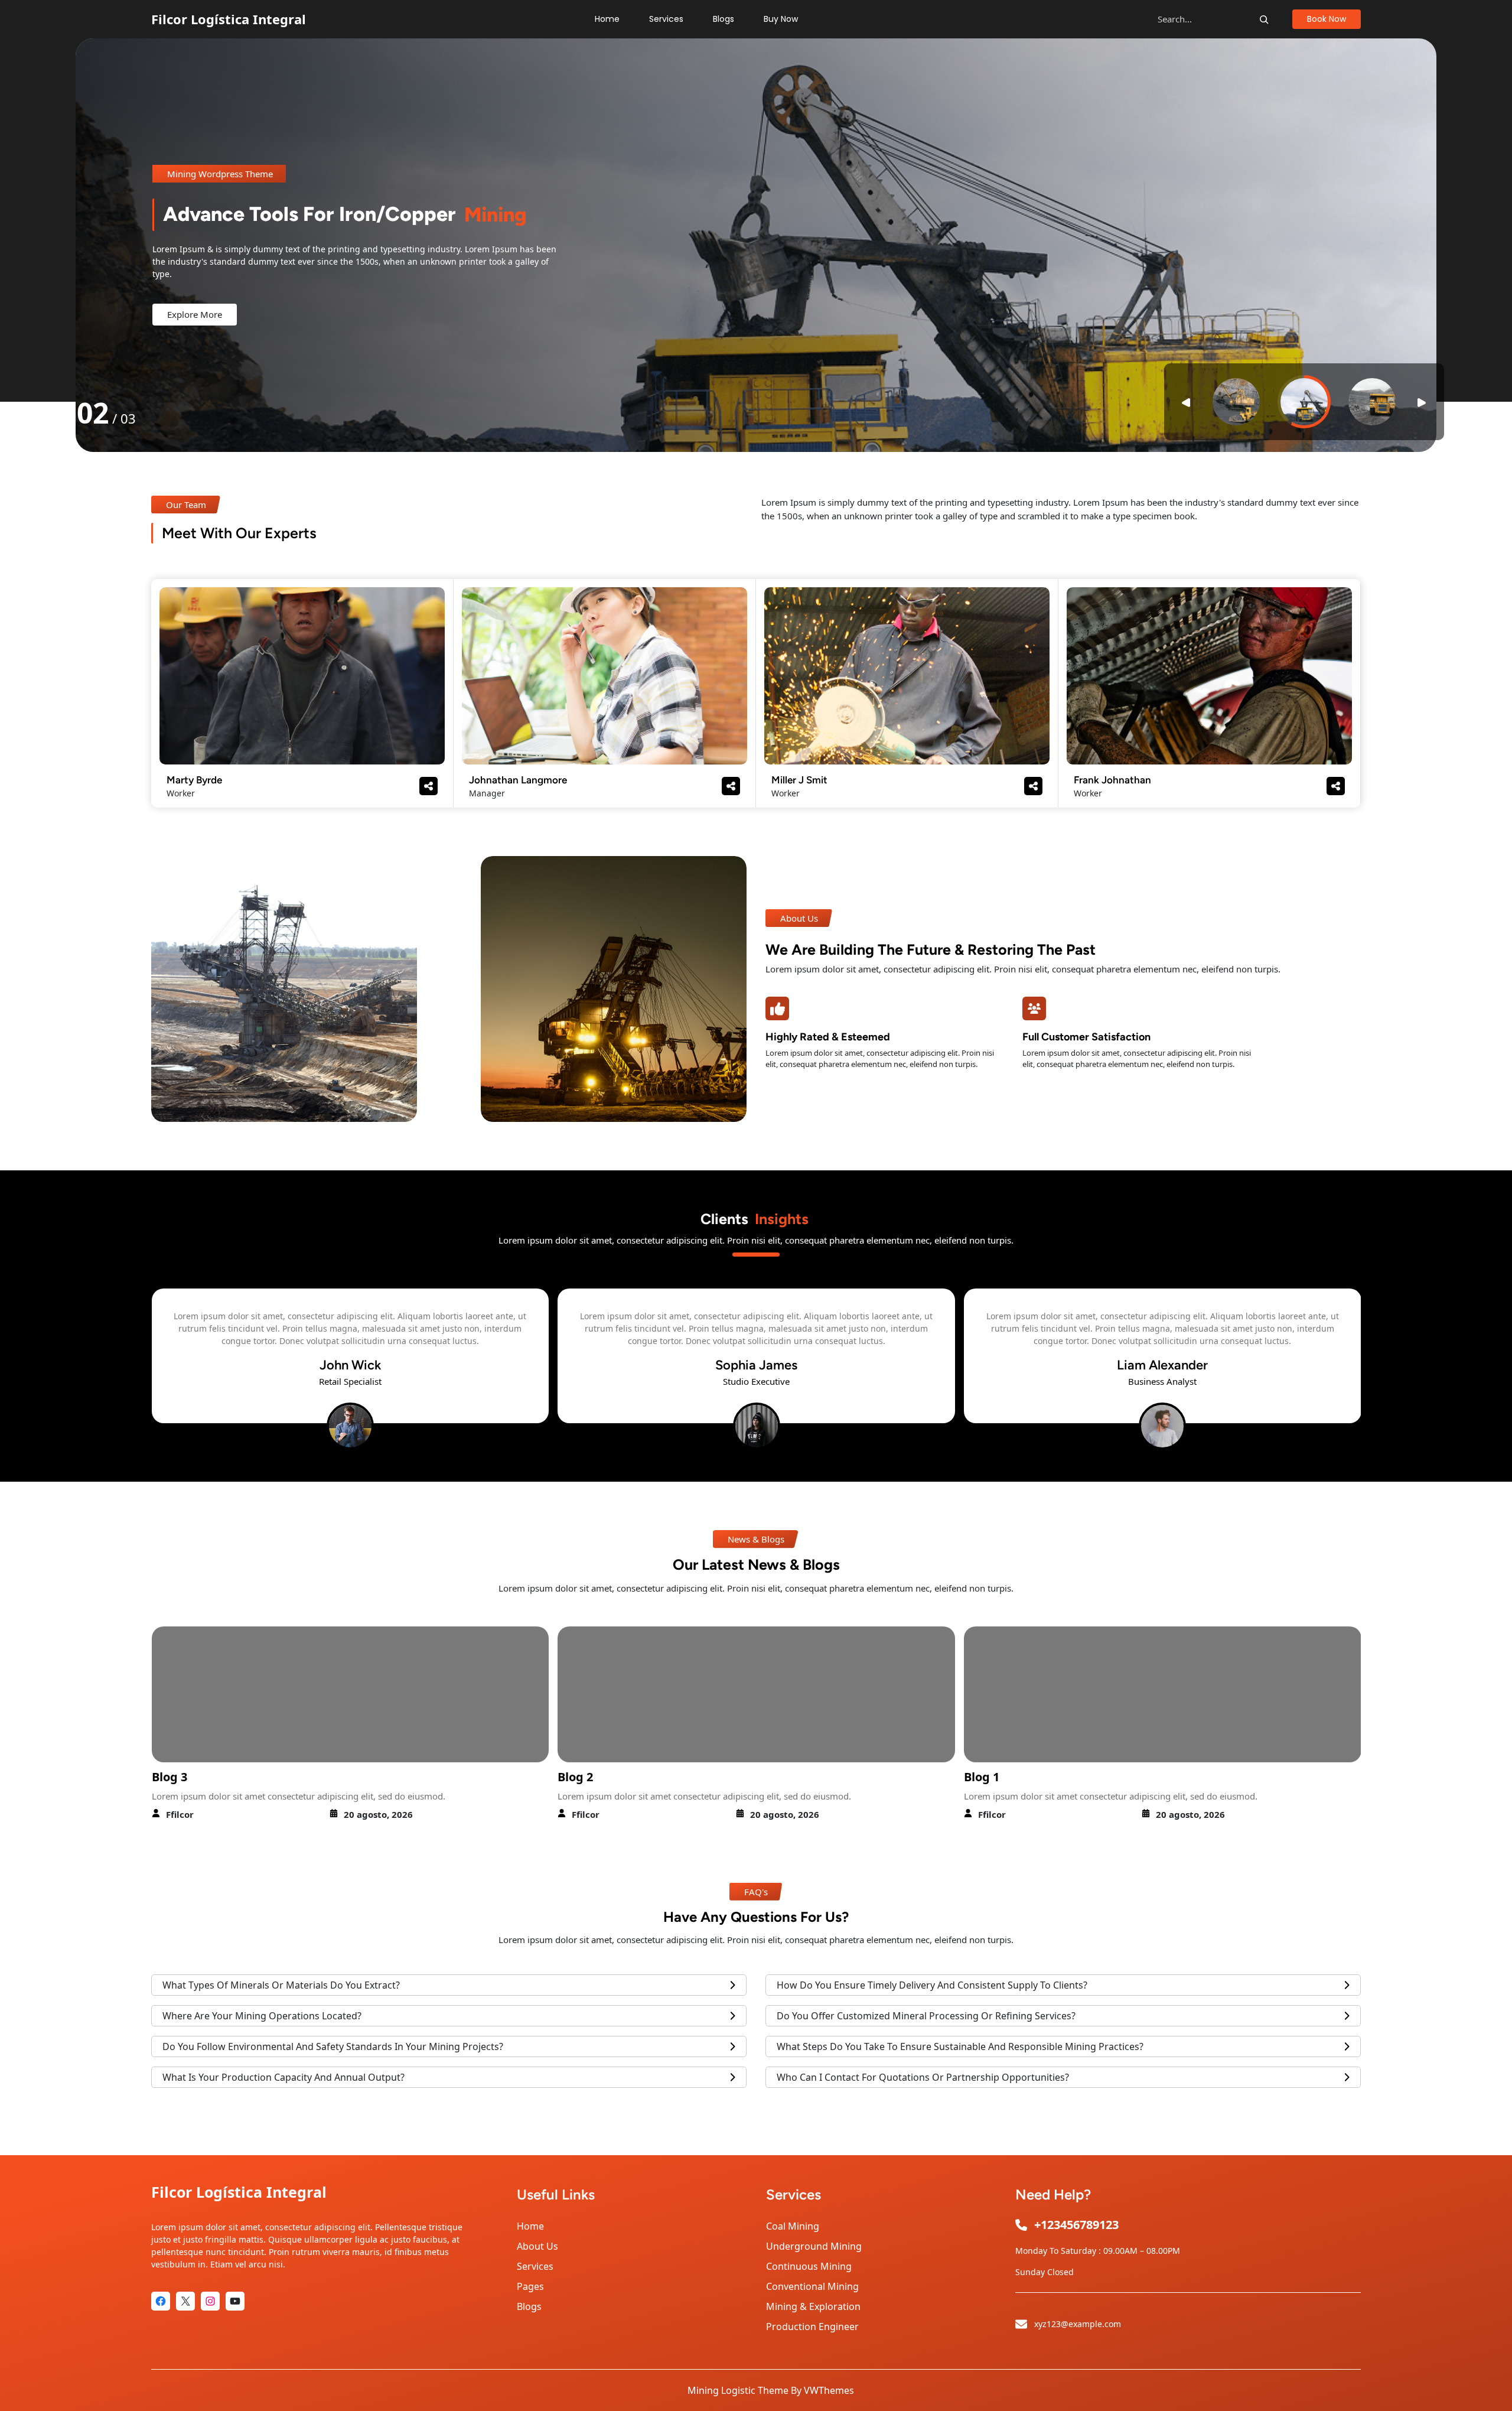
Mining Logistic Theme (738, 2390)
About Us (537, 2246)
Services (535, 2266)
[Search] (1264, 19)
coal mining (793, 2226)
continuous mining (809, 2266)
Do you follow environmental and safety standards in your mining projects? (333, 2046)
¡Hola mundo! (1003, 1777)
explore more (195, 330)
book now (1327, 19)
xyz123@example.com (1078, 2324)
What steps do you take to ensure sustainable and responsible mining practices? (960, 2046)
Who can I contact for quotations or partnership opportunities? (923, 2077)
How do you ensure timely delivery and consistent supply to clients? (932, 1985)
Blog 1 (575, 1777)
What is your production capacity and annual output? (283, 2077)
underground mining (814, 2246)
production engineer (812, 2327)
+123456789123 (1076, 2225)
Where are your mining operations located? (262, 2016)
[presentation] (101, 1369)
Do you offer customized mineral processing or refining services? (926, 2016)
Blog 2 (169, 1777)
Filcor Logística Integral (229, 19)
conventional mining (812, 2286)
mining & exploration (813, 2306)
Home (530, 2226)
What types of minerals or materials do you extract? (281, 1985)
